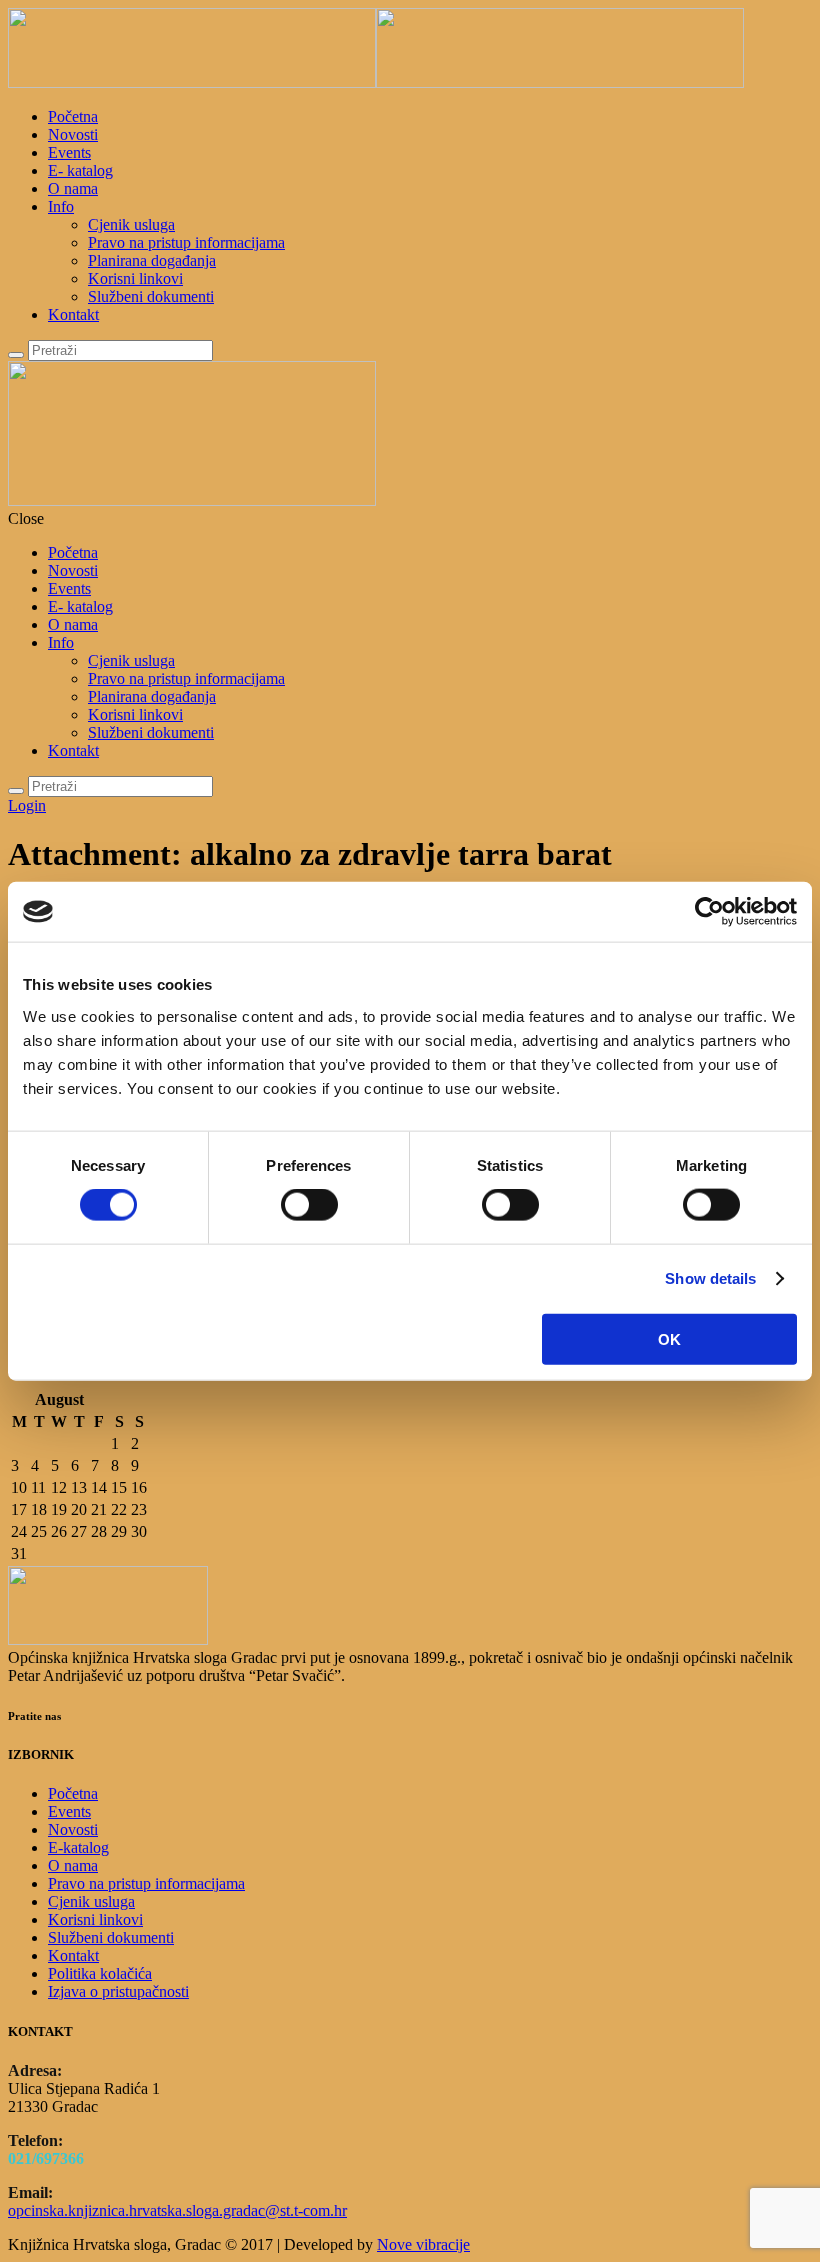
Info (61, 206)
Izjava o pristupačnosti (118, 1991)
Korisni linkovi (135, 278)
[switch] (309, 1205)
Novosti (73, 134)
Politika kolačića (100, 1973)
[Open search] (16, 355)
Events (69, 152)
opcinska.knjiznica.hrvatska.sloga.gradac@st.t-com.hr (177, 2210)
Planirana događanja (152, 260)
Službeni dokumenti (151, 296)
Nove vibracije (423, 2244)
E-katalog (78, 1847)
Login (27, 805)
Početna (73, 116)
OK (669, 1338)
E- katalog (80, 170)
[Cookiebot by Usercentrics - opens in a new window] (709, 912)
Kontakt (73, 314)
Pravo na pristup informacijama (186, 242)
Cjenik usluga (131, 224)
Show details (710, 1278)
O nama (73, 188)
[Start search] (16, 791)
